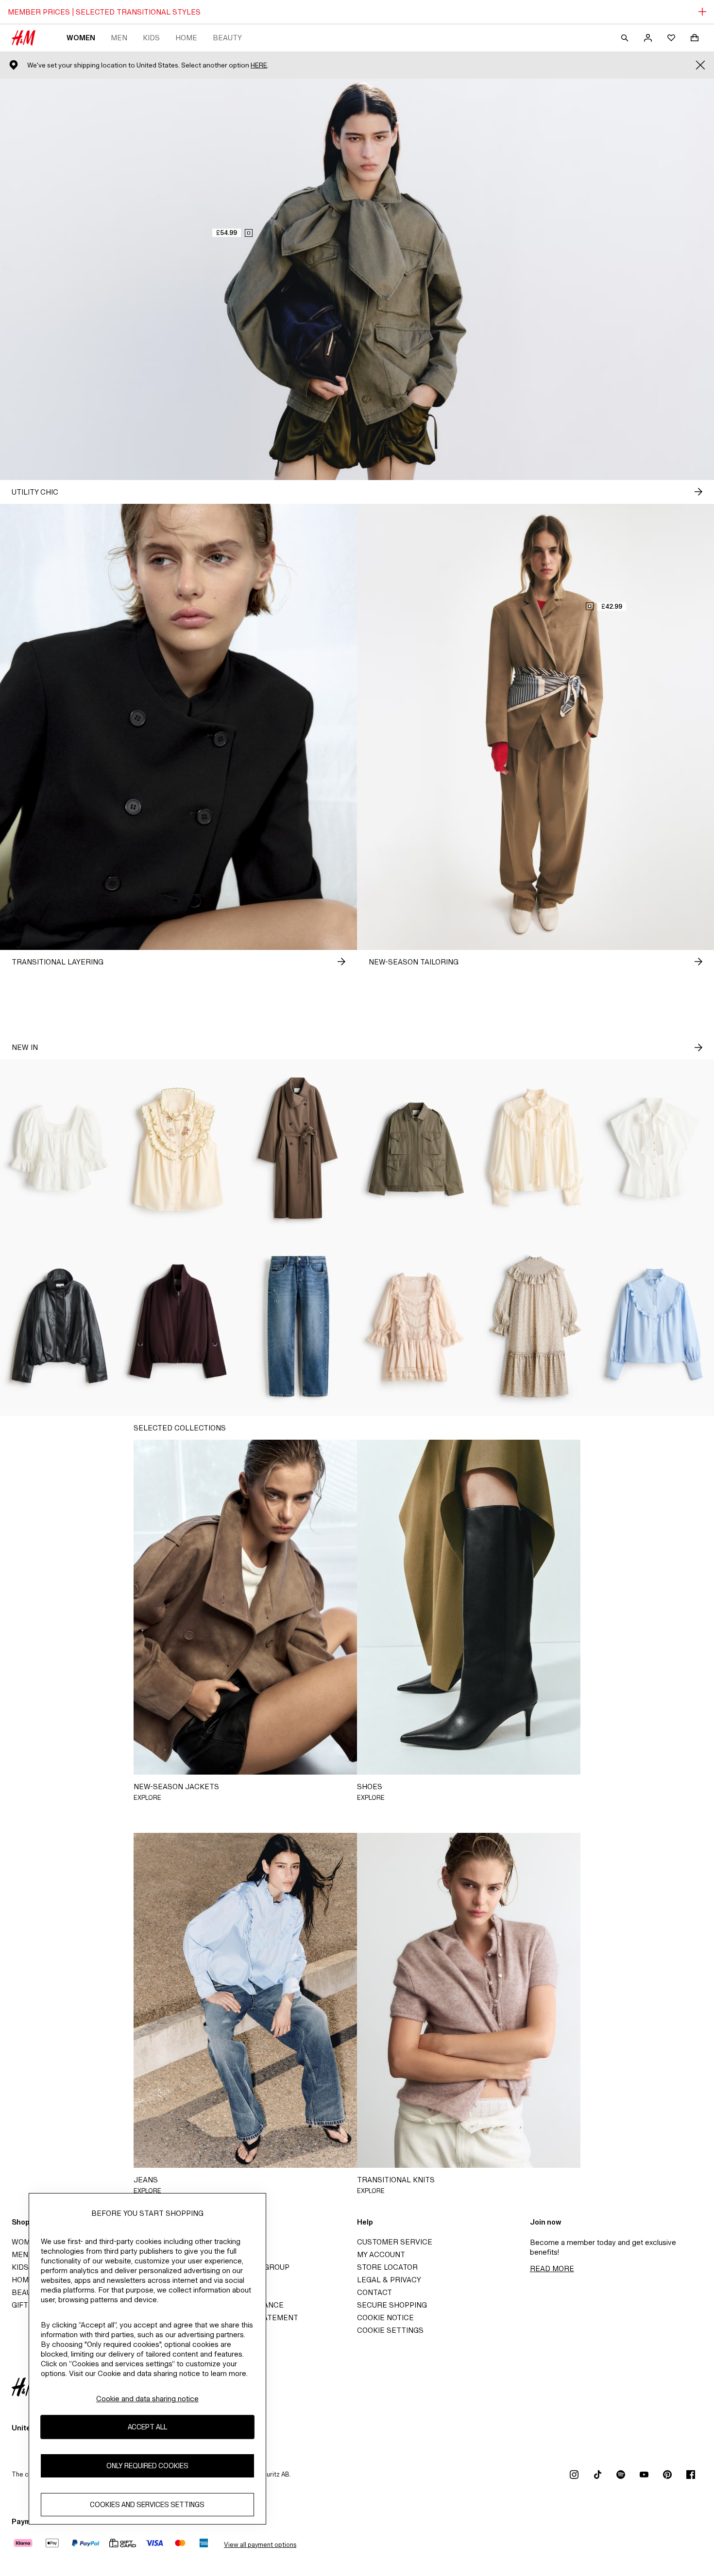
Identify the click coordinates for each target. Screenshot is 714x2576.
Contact (374, 2292)
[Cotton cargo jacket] (416, 1148)
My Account (381, 2254)
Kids (151, 38)
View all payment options (260, 2545)
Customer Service (395, 2242)
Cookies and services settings (147, 2504)
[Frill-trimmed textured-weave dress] (535, 1327)
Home (186, 38)
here (259, 65)
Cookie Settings (390, 2330)
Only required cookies (147, 2466)
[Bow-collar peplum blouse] (654, 1148)
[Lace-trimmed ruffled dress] (416, 1327)
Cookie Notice (385, 2318)
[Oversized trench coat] (297, 1148)
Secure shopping (392, 2305)
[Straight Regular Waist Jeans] (297, 1327)
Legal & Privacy (389, 2280)
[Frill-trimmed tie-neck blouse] (535, 1148)
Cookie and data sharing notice (147, 2399)
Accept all (147, 2427)
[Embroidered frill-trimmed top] (178, 1148)
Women (81, 38)
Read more (552, 2269)
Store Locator (387, 2267)
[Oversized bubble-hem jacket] (59, 1327)
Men (119, 38)
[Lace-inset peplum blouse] (59, 1148)
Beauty (227, 38)
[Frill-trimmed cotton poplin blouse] (654, 1327)
